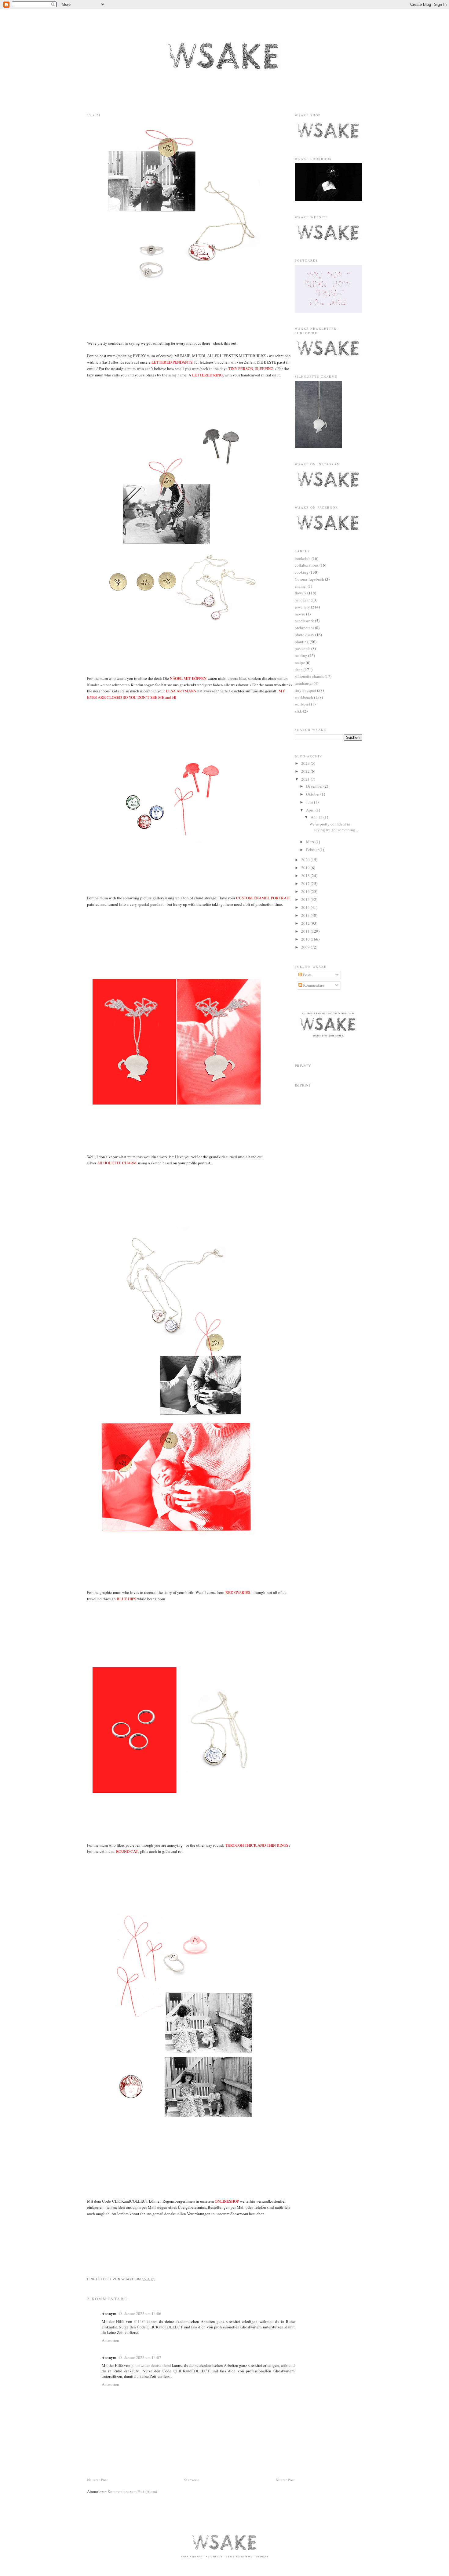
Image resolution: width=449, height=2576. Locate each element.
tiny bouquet (305, 690)
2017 (306, 883)
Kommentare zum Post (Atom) (132, 2491)
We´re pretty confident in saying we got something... (334, 827)
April (311, 810)
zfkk (298, 711)
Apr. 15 (317, 817)
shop (299, 669)
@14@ (140, 2321)
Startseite (192, 2480)
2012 (306, 923)
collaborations (307, 565)
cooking (302, 572)
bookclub (303, 558)
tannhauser (304, 683)
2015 (306, 899)
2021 (306, 779)
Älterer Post (285, 2480)
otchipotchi (304, 628)
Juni (310, 802)
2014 (306, 907)
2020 (306, 860)
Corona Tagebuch (309, 579)
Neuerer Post (97, 2480)
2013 (306, 915)
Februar (313, 850)
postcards (303, 648)
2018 (306, 876)
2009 (306, 947)
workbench (304, 697)
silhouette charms (309, 676)
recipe (300, 662)
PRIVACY (303, 1066)
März (311, 842)
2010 (306, 939)
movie (300, 614)
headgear (302, 600)
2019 (306, 868)
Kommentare (313, 985)
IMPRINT (303, 1085)
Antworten (110, 2340)
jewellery (302, 607)
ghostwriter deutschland (151, 2365)
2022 (306, 771)
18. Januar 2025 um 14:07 (140, 2357)
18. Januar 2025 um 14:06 (140, 2313)
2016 (306, 891)
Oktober (313, 794)
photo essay (305, 635)
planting (302, 642)
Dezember (315, 786)
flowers (301, 593)
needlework (304, 621)
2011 (306, 931)
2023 (306, 763)
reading (301, 655)
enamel (301, 586)
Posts (307, 975)
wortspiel (302, 704)
